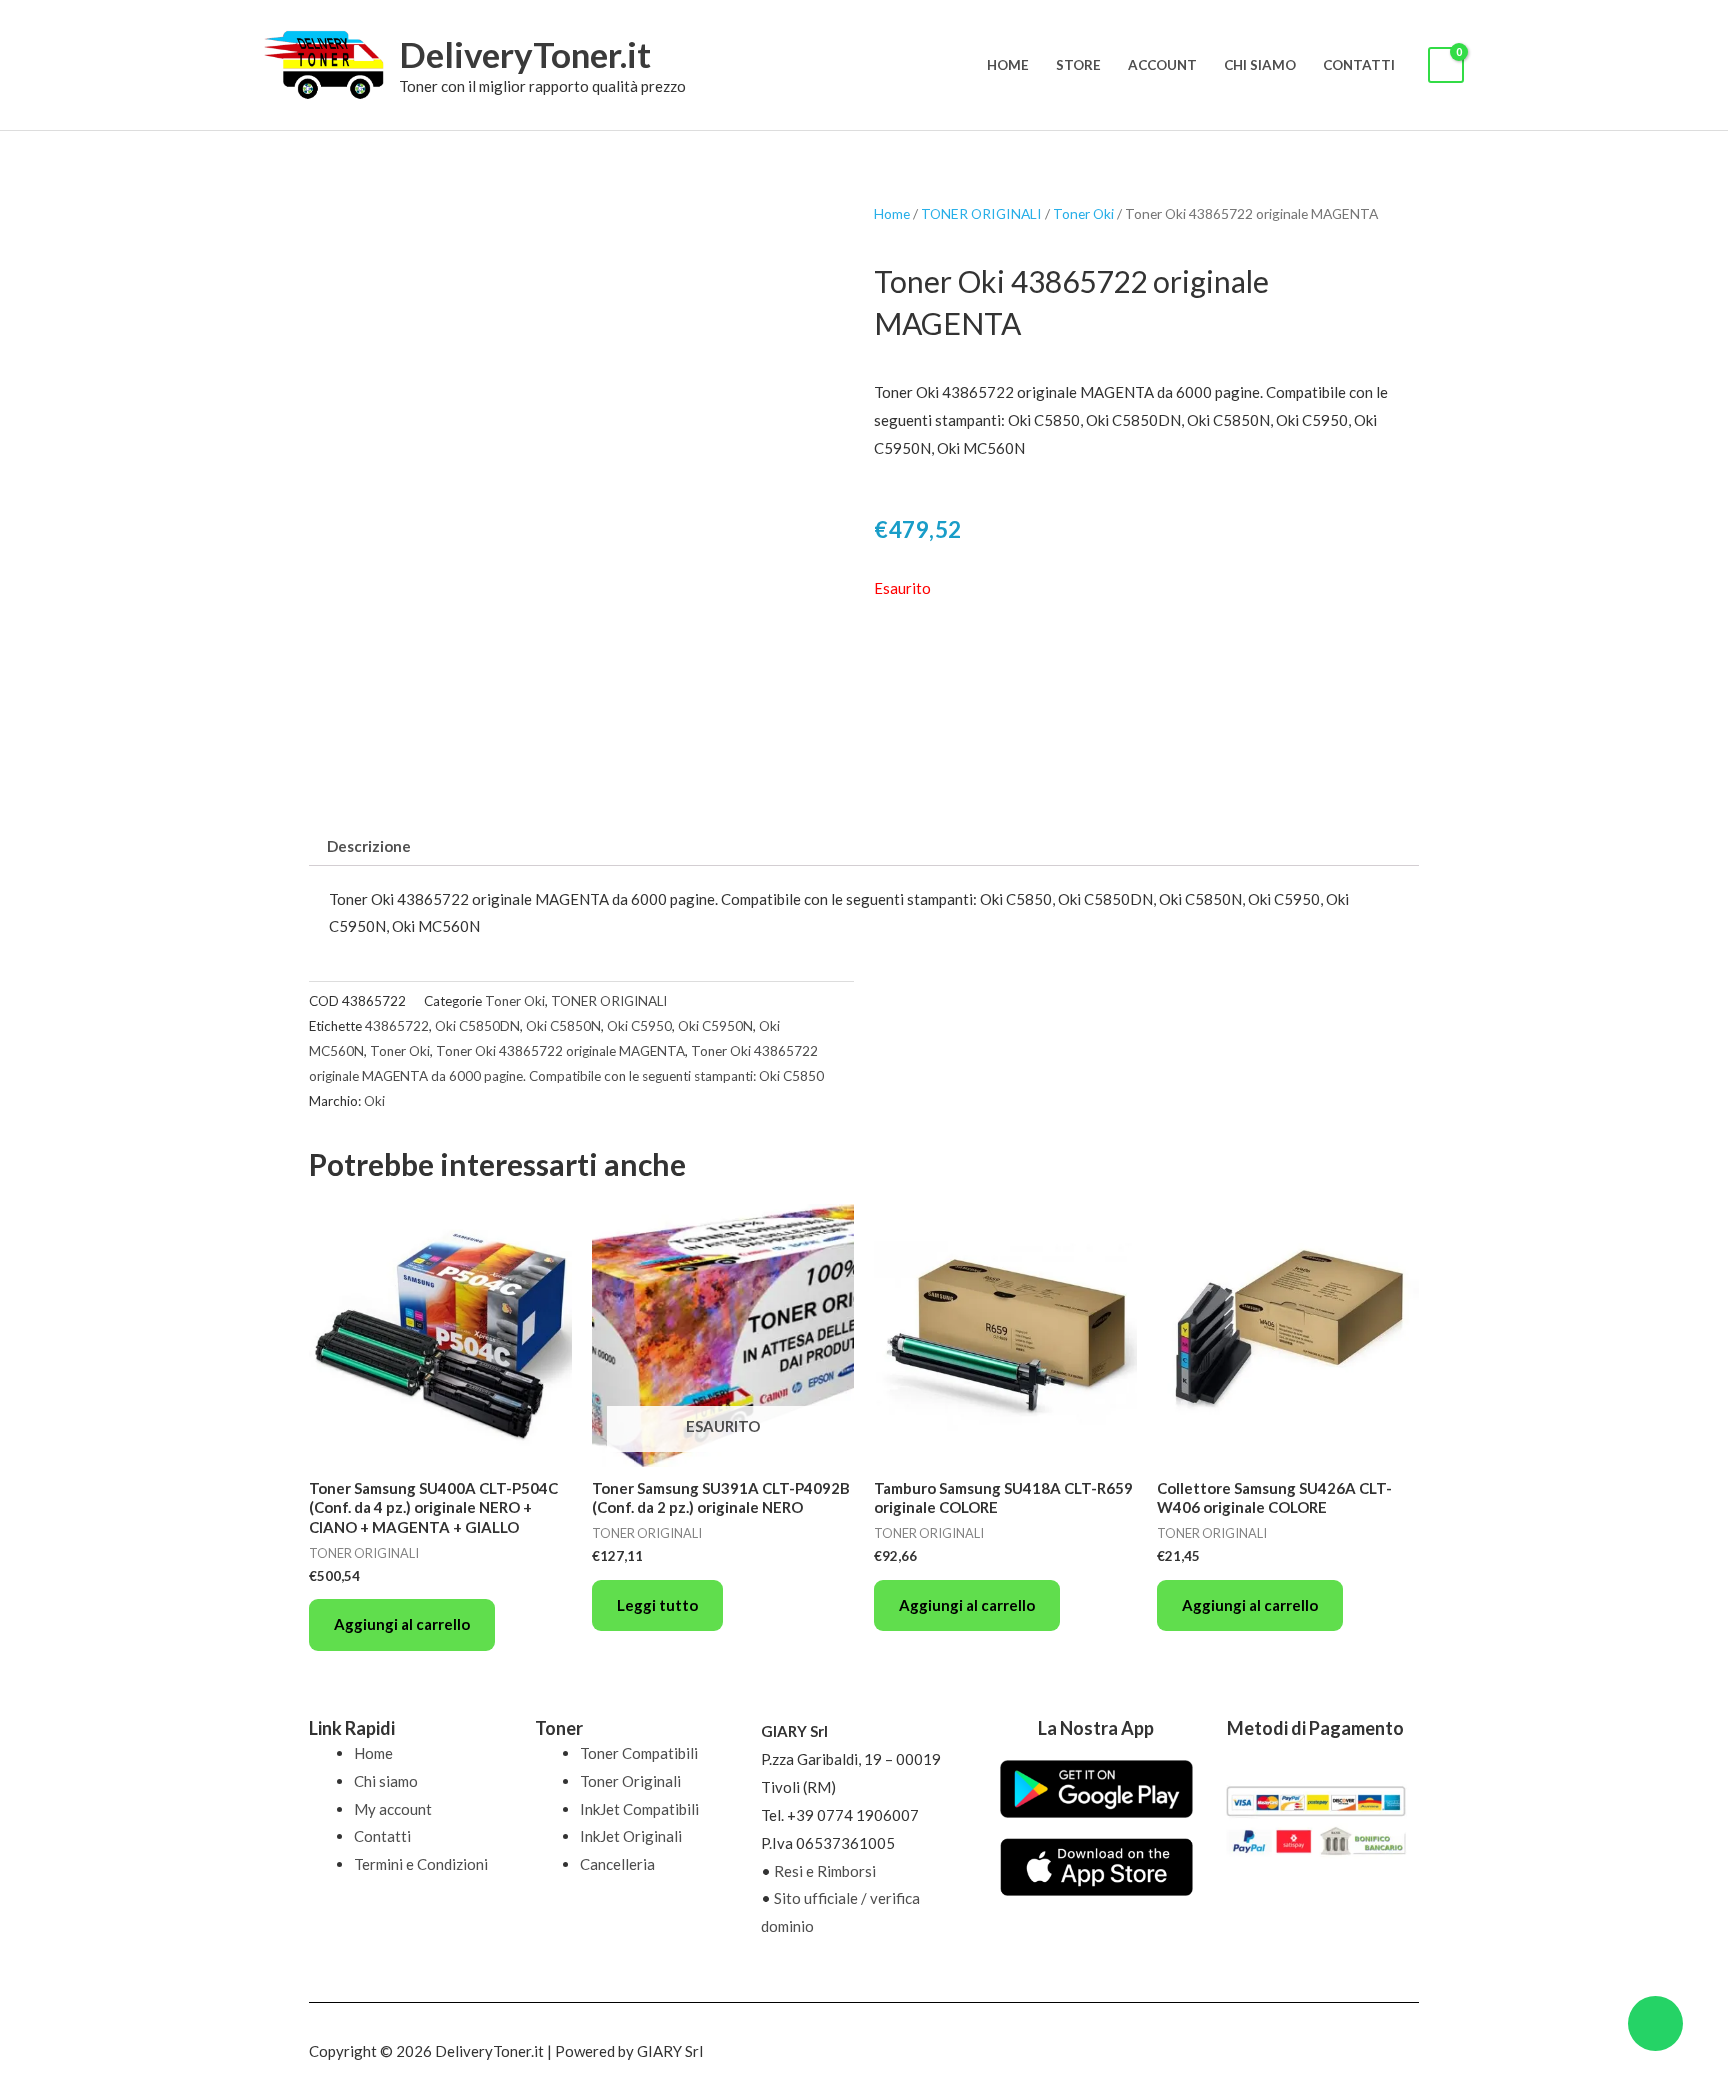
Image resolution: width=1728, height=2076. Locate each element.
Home (1008, 65)
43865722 (397, 1026)
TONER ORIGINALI (981, 213)
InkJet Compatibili (639, 1809)
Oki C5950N (715, 1026)
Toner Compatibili (639, 1753)
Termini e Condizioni (421, 1864)
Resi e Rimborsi (825, 1871)
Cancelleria (617, 1864)
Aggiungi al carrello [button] (402, 1624)
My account (393, 1809)
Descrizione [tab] (369, 846)
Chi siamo (1260, 65)
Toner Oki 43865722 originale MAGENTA (560, 1051)
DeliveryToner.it (525, 54)
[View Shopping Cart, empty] (1446, 65)
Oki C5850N (563, 1026)
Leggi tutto (657, 1605)
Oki (374, 1101)
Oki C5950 (639, 1026)
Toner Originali (630, 1781)
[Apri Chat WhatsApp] (1655, 2023)
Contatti (1359, 65)
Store (1078, 65)
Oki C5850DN (477, 1026)
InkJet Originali (631, 1836)
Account (1162, 65)
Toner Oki (1083, 213)
